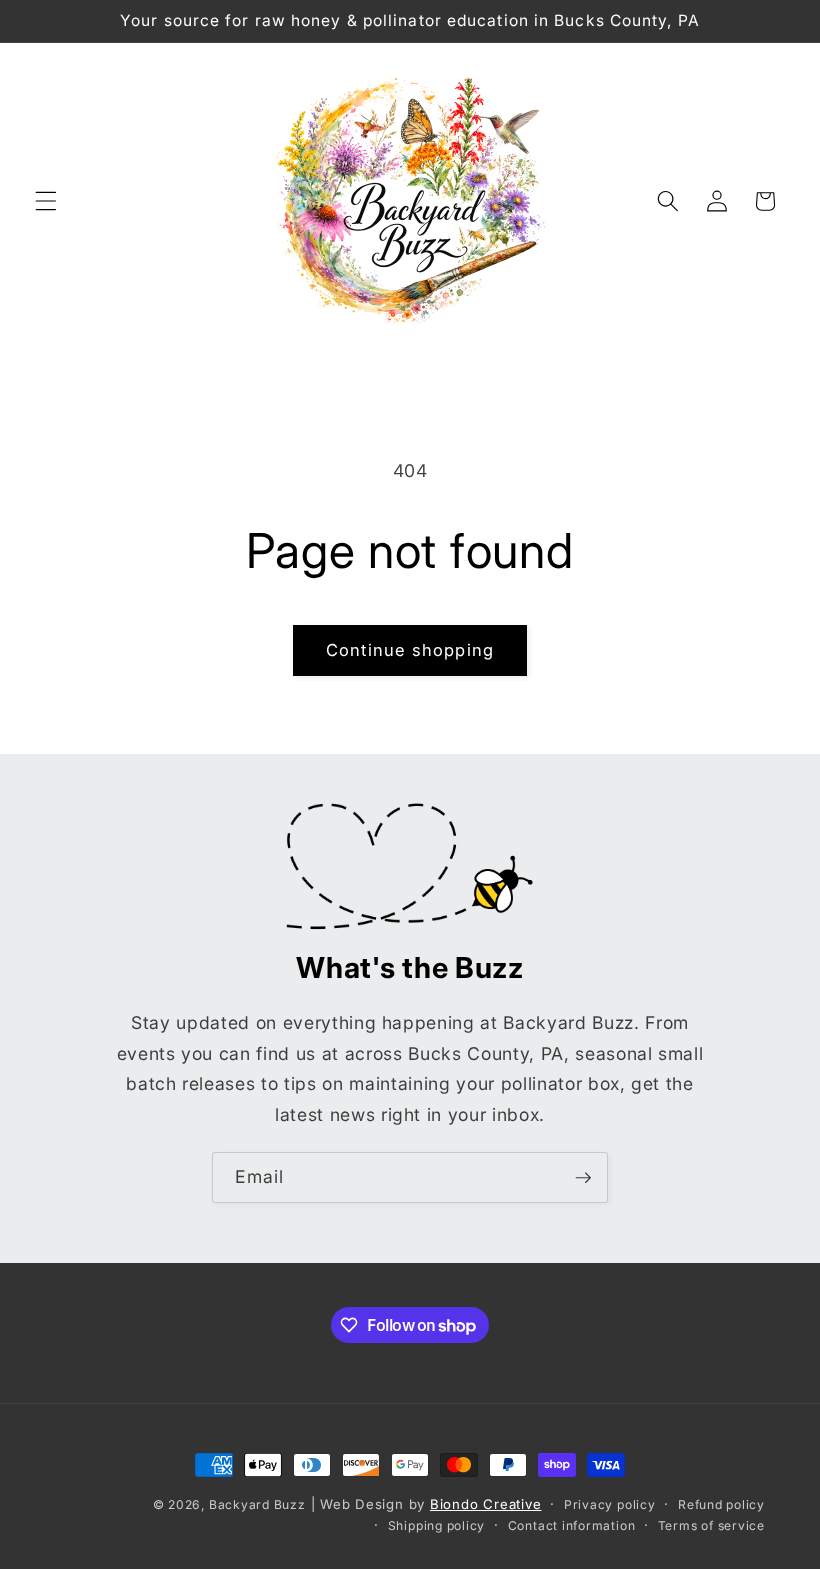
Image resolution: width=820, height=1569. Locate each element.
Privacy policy (610, 1504)
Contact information (572, 1525)
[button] (46, 201)
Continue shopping (410, 650)
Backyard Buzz (257, 1504)
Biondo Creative (486, 1504)
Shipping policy (437, 1525)
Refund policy (721, 1504)
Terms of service (711, 1525)
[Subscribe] (583, 1178)
